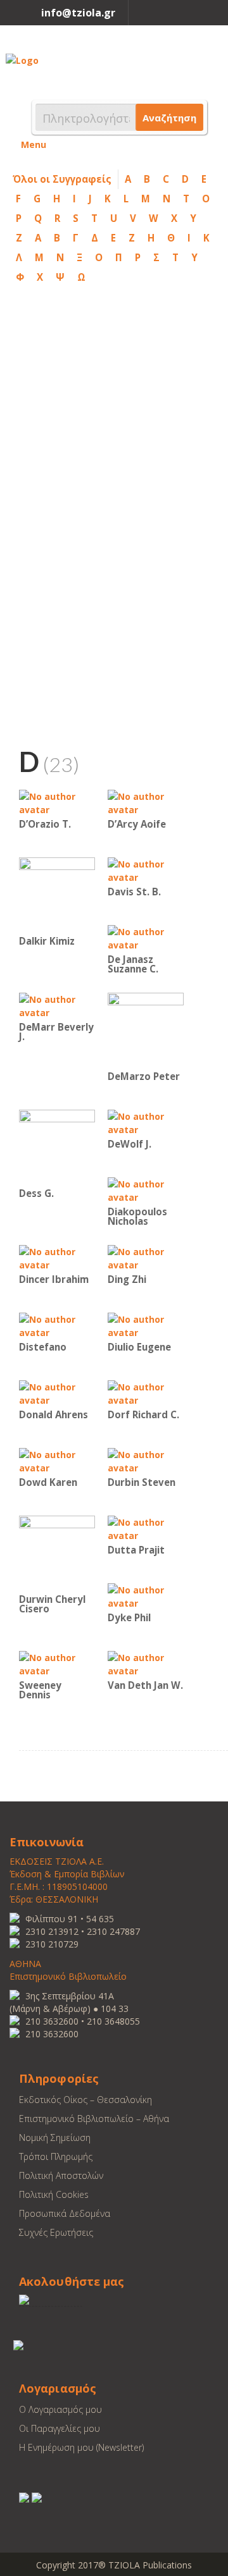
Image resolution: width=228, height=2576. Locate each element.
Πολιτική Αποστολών (61, 2175)
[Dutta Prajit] (146, 1528)
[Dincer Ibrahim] (57, 1257)
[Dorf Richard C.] (146, 1393)
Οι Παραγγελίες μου (60, 2428)
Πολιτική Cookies (54, 2194)
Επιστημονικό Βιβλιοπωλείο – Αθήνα (94, 2119)
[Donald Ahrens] (57, 1393)
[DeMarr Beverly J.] (57, 1005)
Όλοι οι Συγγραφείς (62, 179)
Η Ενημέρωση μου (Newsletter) (81, 2447)
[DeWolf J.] (146, 1122)
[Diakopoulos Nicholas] (146, 1190)
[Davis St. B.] (146, 870)
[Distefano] (57, 1325)
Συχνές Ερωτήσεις (56, 2232)
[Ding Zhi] (146, 1257)
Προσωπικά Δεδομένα (65, 2213)
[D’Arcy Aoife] (146, 802)
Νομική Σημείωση (55, 2137)
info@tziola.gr (78, 13)
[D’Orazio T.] (57, 802)
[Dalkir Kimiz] (57, 894)
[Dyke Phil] (146, 1596)
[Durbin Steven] (146, 1460)
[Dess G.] (57, 1147)
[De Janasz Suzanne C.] (146, 937)
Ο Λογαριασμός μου (60, 2409)
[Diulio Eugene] (146, 1325)
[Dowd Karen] (57, 1460)
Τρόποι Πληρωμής (56, 2156)
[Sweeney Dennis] (57, 1663)
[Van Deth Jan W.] (146, 1663)
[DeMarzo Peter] (146, 1030)
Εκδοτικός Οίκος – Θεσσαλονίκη (85, 2100)
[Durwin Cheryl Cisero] (57, 1553)
